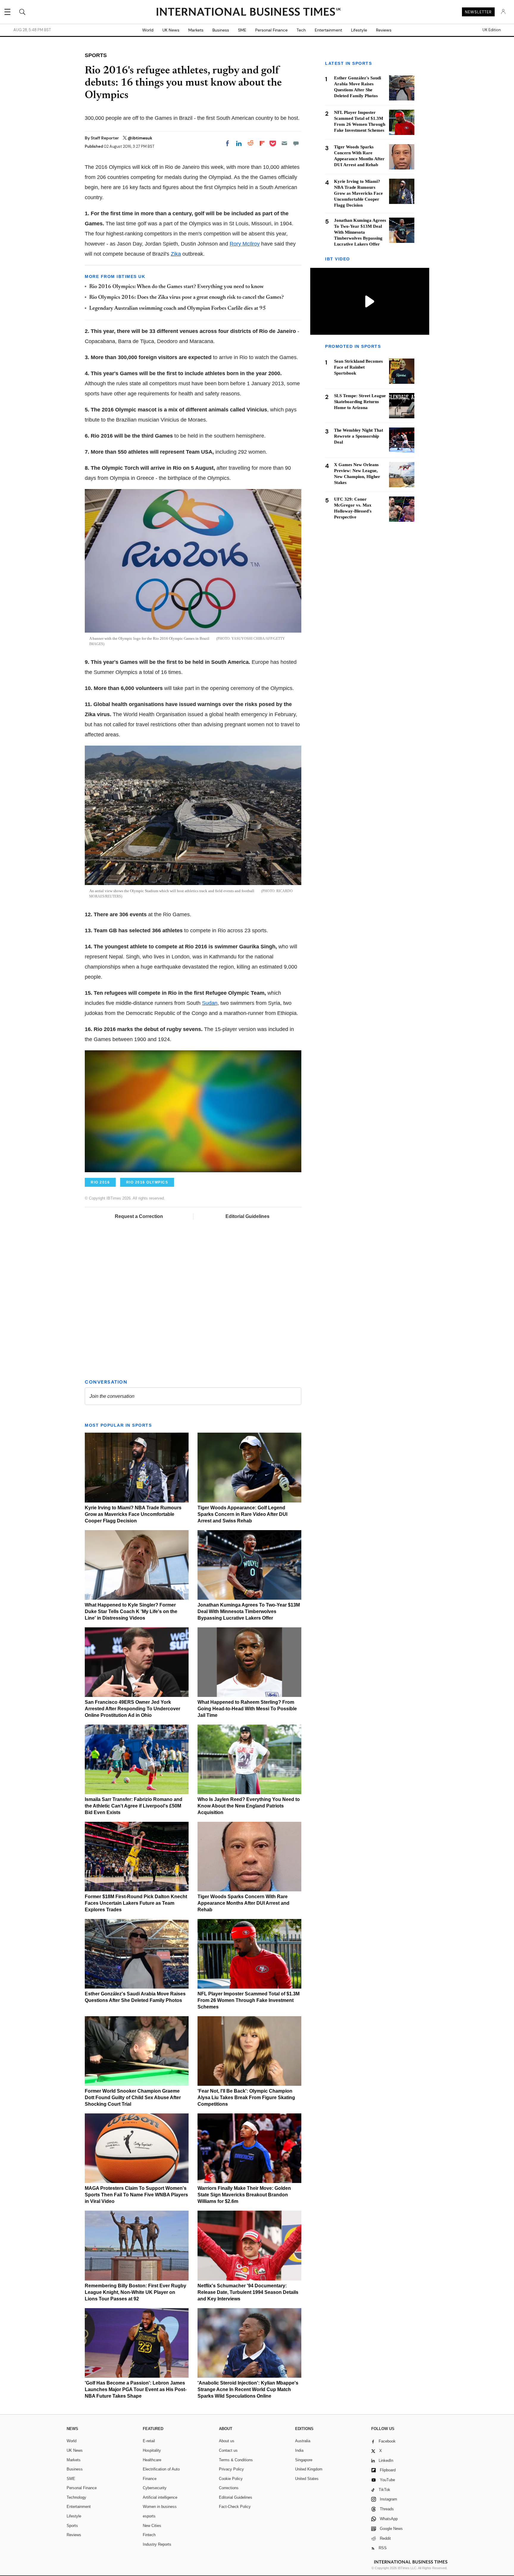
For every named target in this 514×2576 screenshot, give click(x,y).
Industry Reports (157, 2544)
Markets (196, 30)
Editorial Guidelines (247, 1216)
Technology (76, 2497)
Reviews (384, 30)
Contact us (228, 2450)
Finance (150, 2479)
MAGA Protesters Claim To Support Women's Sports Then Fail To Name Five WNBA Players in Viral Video (136, 2195)
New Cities (152, 2526)
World (148, 30)
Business (221, 30)
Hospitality (152, 2450)
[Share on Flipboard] (262, 143)
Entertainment (328, 30)
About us (227, 2441)
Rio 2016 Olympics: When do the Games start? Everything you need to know (176, 287)
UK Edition (492, 30)
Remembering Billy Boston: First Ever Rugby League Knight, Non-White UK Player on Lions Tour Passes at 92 (135, 2292)
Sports (72, 2526)
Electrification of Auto (161, 2469)
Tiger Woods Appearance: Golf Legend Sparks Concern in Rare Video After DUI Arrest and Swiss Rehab (242, 1514)
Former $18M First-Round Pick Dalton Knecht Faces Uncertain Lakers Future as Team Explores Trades (136, 1903)
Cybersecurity (155, 2488)
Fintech (149, 2535)
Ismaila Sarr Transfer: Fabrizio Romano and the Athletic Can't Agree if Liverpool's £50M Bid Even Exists (134, 1806)
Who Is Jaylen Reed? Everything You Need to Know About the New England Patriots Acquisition (249, 1806)
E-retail (149, 2441)
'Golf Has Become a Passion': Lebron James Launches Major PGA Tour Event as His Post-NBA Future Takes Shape (136, 2389)
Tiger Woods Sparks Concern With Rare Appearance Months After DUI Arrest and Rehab (243, 1903)
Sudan (210, 1003)
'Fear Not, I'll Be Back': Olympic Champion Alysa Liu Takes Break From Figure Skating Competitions (246, 2098)
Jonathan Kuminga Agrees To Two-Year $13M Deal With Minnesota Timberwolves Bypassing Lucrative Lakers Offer (249, 1611)
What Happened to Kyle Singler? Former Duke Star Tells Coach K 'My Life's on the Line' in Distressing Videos (131, 1611)
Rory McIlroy (245, 244)
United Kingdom (309, 2469)
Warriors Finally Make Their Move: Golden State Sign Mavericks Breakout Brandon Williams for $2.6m (244, 2195)
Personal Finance (271, 30)
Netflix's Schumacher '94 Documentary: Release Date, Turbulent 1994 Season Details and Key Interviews (248, 2292)
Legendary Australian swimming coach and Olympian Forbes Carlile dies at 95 (178, 309)
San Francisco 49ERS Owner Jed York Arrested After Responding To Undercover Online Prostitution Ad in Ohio (133, 1709)
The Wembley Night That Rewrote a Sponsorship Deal (359, 436)
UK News (171, 30)
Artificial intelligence (160, 2497)
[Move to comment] (296, 143)
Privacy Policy (231, 2469)
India (299, 2450)
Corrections (229, 2488)
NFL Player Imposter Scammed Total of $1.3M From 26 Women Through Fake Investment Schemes (249, 2000)
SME (242, 30)
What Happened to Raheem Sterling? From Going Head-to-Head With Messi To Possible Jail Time (247, 1709)
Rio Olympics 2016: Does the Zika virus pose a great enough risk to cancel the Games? (187, 298)
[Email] (284, 143)
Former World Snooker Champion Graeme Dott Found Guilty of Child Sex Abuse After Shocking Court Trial (133, 2098)
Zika (176, 254)
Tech (301, 30)
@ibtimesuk (140, 138)
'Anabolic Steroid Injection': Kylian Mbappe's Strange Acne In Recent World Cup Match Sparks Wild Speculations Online (248, 2389)
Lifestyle (359, 30)
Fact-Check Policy (235, 2507)
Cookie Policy (231, 2479)
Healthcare (152, 2460)
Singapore (304, 2460)
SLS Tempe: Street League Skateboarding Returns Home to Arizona (360, 402)
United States (307, 2479)
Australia (303, 2441)
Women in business (160, 2507)
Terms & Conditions (236, 2460)
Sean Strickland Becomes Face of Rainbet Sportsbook (358, 367)
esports (149, 2516)
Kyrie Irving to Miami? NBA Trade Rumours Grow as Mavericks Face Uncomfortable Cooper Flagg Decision (133, 1514)
